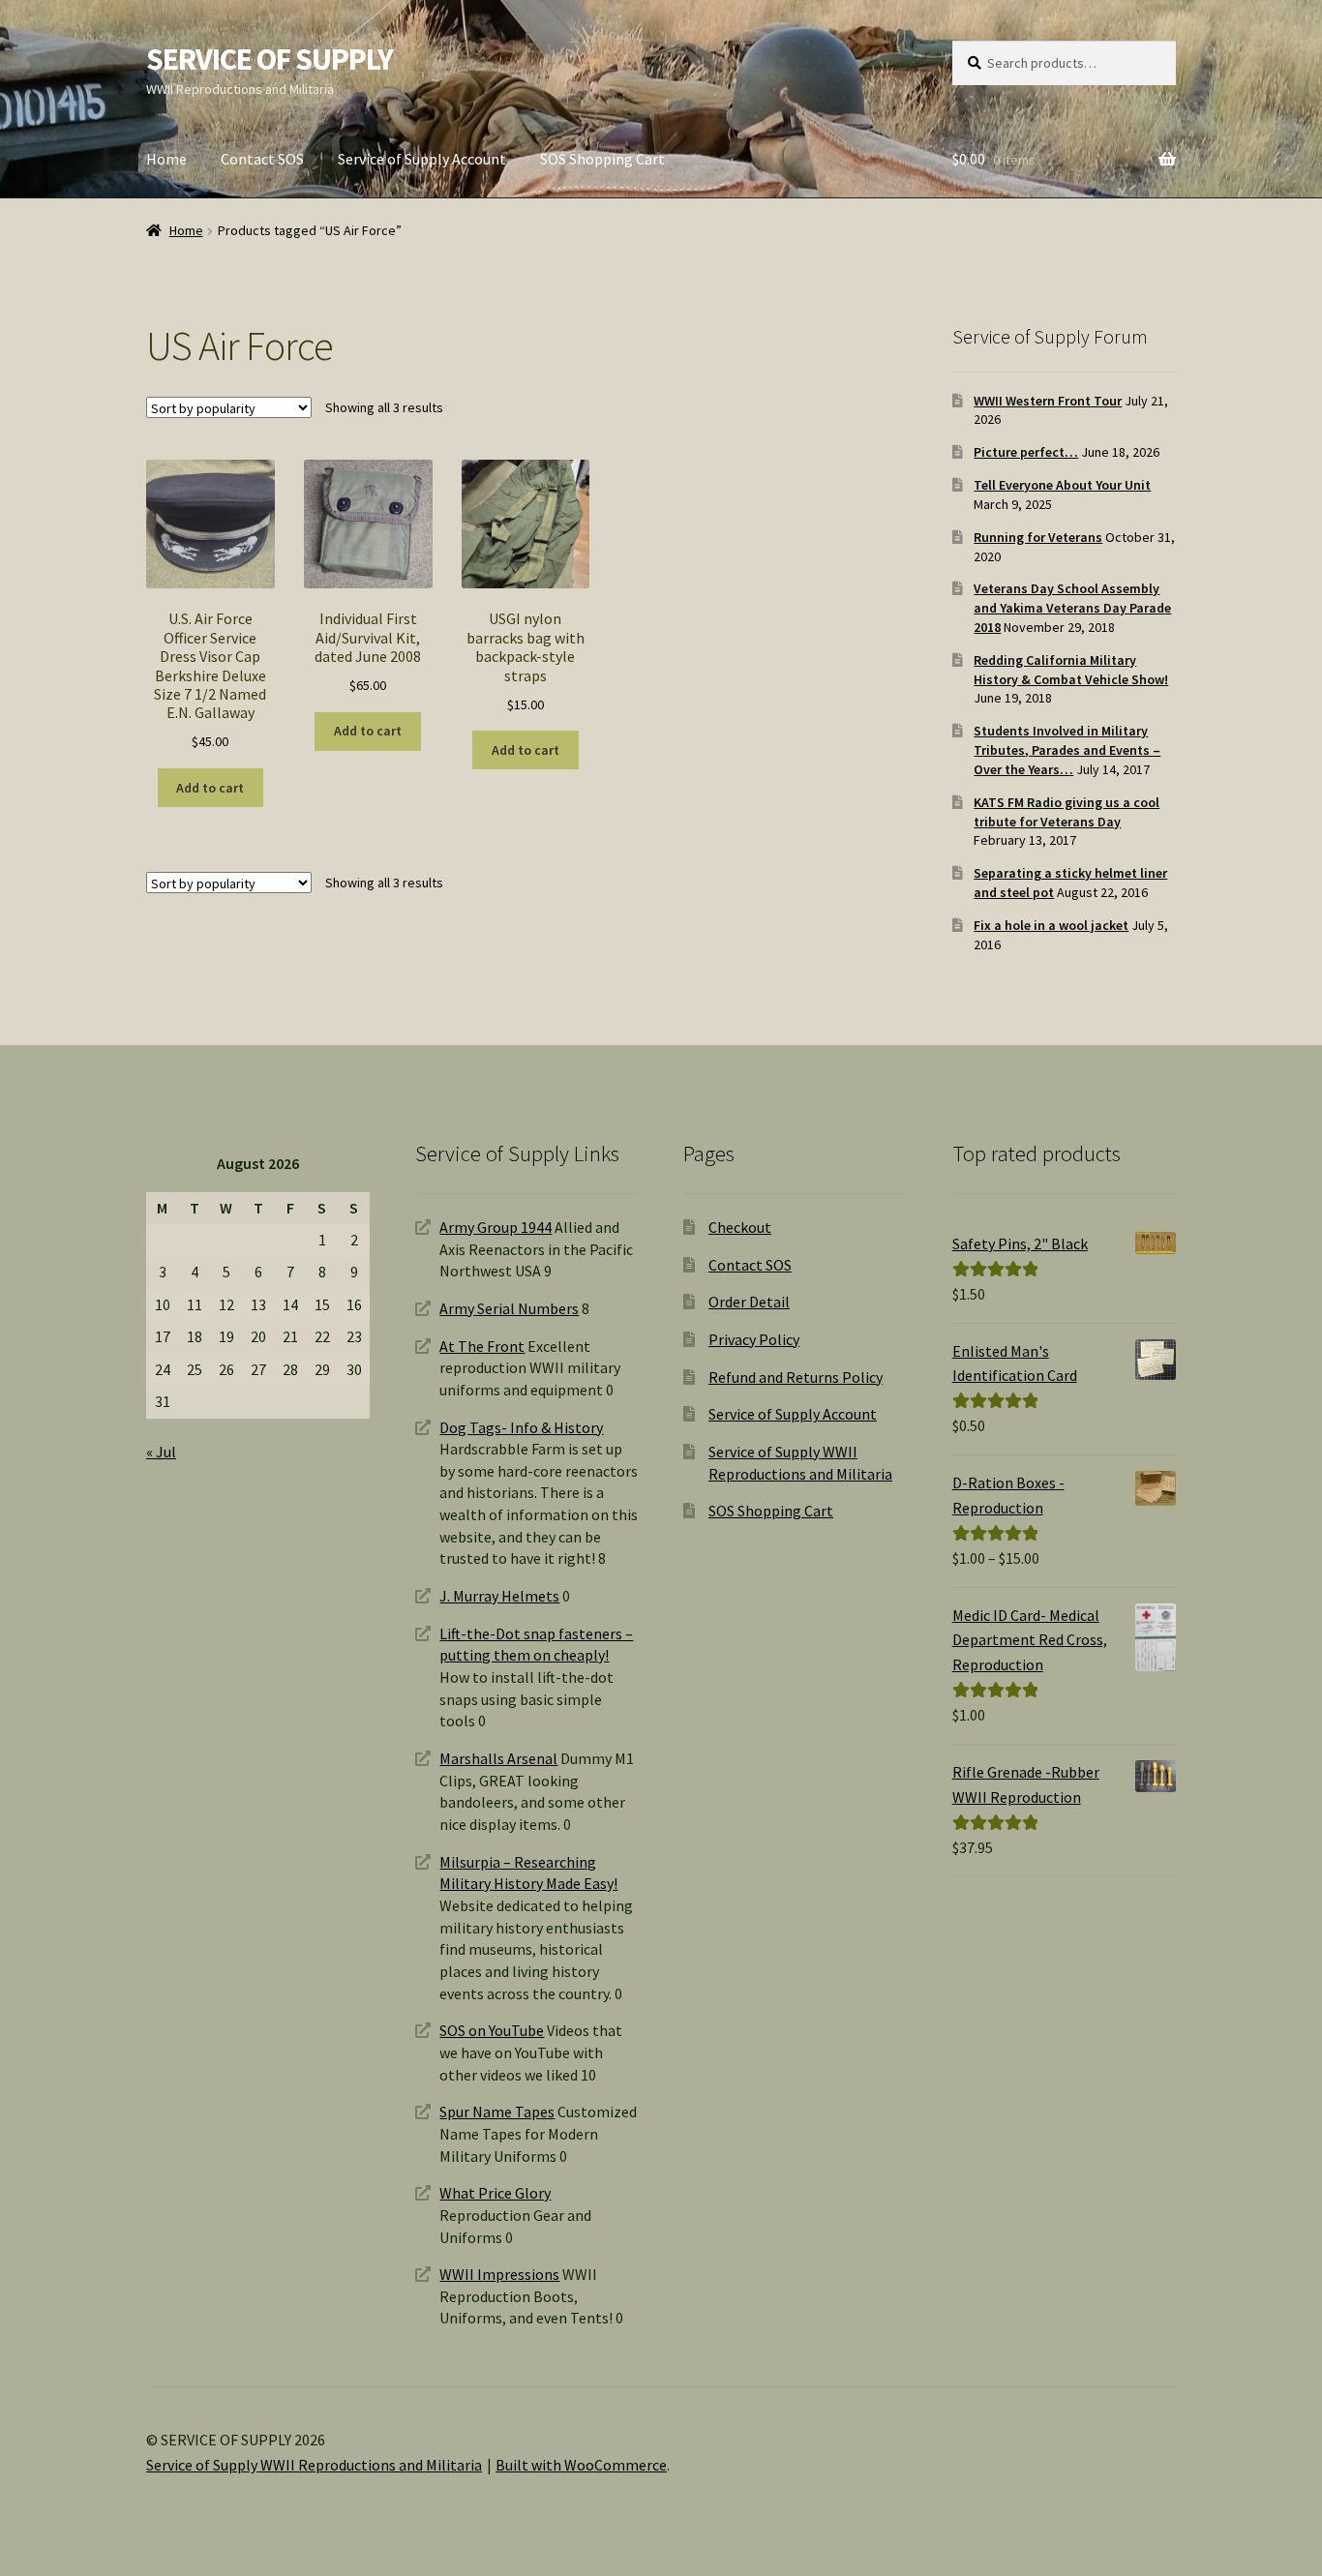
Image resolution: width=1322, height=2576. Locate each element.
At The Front (482, 1346)
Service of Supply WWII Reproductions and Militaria (314, 2465)
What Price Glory (495, 2193)
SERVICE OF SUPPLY (270, 59)
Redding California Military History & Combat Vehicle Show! (1071, 670)
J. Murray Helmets (499, 1596)
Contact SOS (262, 159)
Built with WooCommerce (581, 2465)
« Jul (161, 1452)
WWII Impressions (499, 2274)
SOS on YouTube (492, 2030)
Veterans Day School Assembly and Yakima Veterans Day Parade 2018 (1072, 608)
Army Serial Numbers (509, 1308)
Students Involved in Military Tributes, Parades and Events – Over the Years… (1067, 750)
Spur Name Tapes (497, 2112)
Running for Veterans (1038, 537)
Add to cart (210, 788)
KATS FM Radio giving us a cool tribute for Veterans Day (1067, 812)
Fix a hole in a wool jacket (1051, 925)
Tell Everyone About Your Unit (1062, 485)
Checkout (740, 1227)
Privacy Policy (754, 1339)
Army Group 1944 (496, 1227)
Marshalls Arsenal (498, 1758)
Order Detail (749, 1302)
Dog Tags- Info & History (521, 1427)
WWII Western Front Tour (1048, 401)
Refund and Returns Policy (796, 1377)
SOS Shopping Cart (602, 159)
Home (166, 159)
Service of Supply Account (422, 159)
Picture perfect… (1026, 452)
